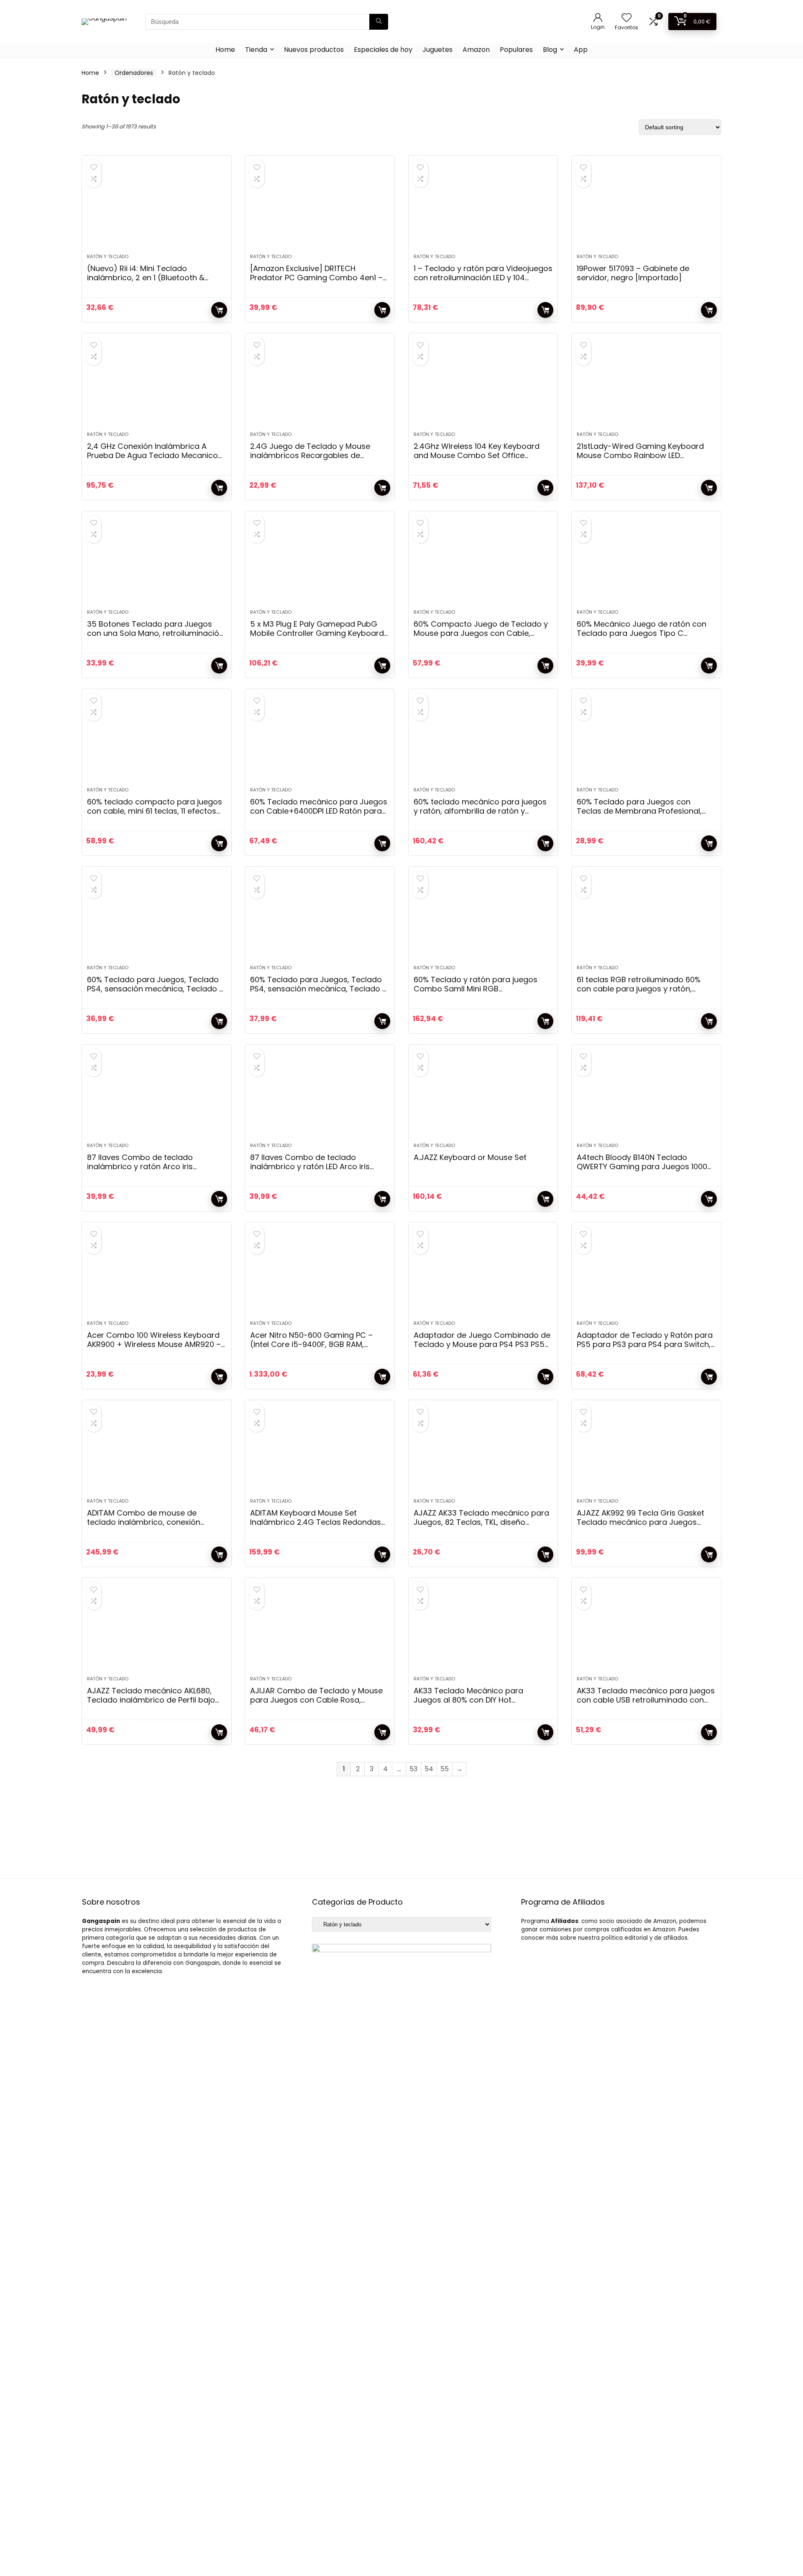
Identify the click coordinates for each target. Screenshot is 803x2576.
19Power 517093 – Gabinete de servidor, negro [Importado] (633, 273)
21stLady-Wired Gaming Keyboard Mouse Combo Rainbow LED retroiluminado (640, 455)
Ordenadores (134, 73)
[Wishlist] (627, 18)
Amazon (476, 50)
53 (413, 1769)
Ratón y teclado (108, 256)
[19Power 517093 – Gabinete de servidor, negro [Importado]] (646, 209)
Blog (550, 50)
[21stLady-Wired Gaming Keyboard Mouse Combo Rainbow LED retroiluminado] (646, 387)
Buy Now (219, 310)
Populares (516, 50)
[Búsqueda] (379, 22)
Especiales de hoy (383, 50)
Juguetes (437, 50)
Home (225, 50)
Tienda (256, 50)
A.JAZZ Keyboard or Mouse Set (470, 1157)
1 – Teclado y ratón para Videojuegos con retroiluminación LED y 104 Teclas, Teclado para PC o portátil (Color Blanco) (483, 282)
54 (429, 1769)
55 (445, 1769)
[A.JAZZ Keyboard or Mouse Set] (483, 1098)
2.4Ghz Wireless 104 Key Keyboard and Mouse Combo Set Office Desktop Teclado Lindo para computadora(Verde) (477, 460)
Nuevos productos (314, 50)
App (581, 50)
